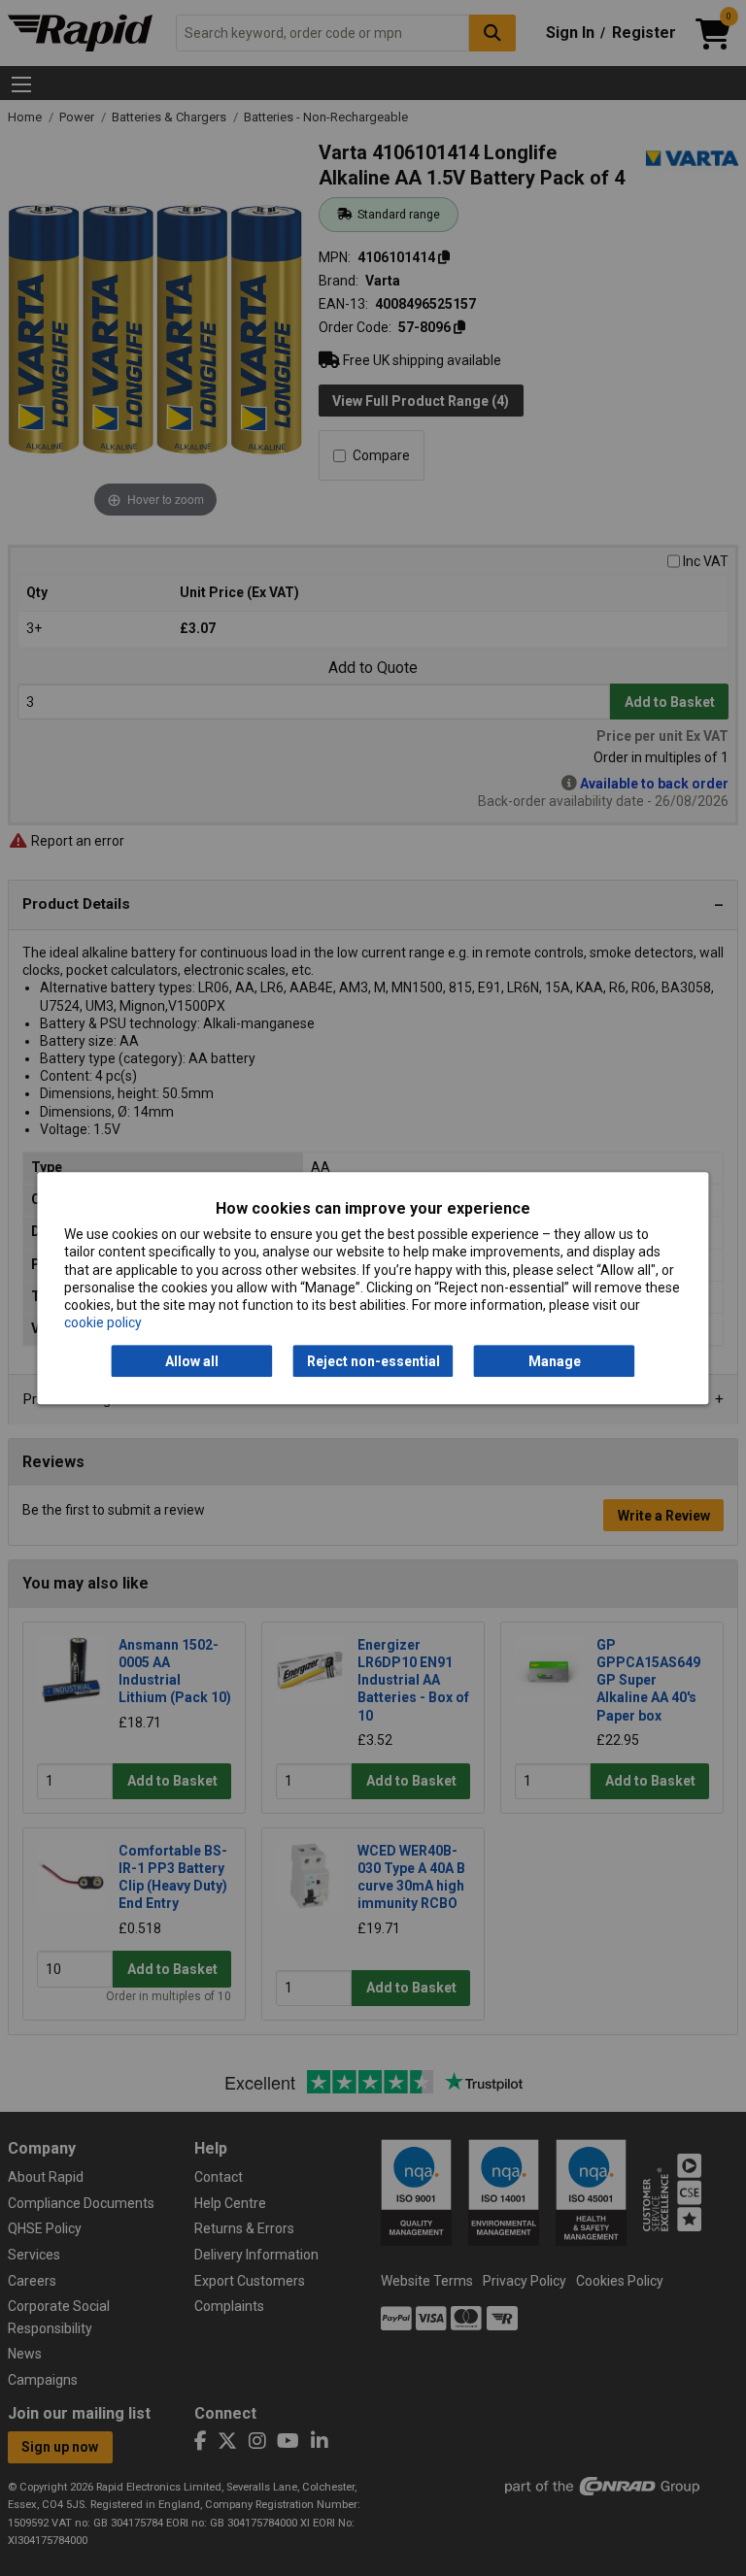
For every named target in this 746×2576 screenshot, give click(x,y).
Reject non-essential (373, 1361)
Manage (555, 1361)
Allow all (192, 1361)
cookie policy (103, 1322)
